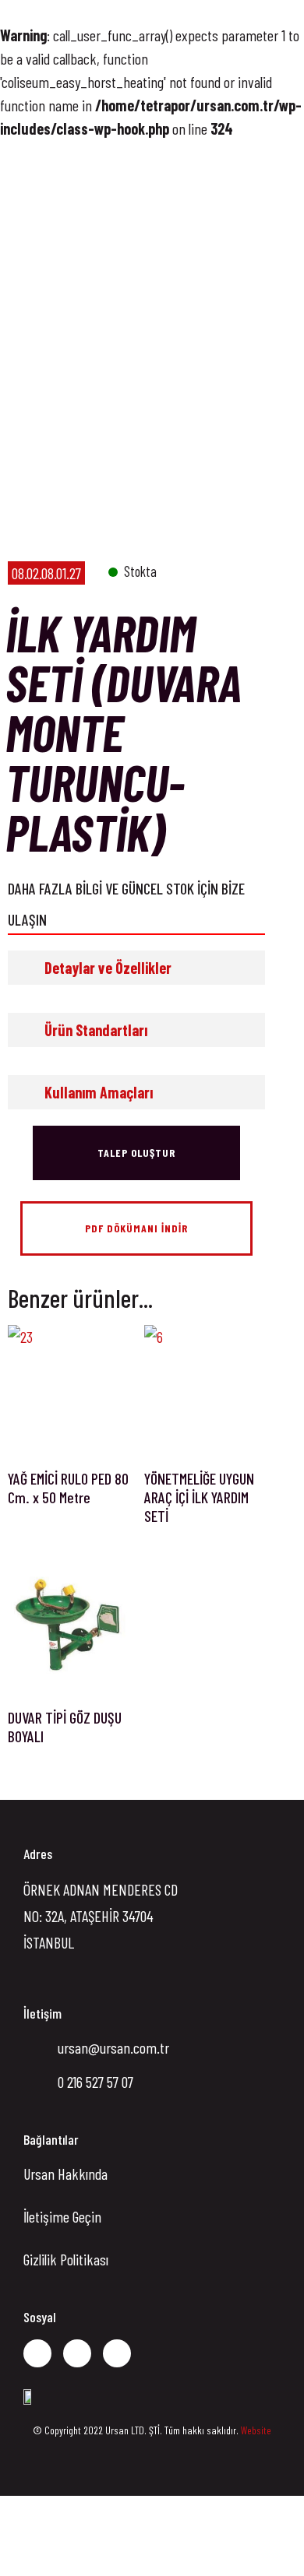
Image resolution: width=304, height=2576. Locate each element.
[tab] (136, 968)
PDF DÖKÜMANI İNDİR (136, 1228)
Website (256, 2430)
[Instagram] (77, 2353)
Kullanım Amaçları (99, 1092)
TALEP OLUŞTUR (136, 1153)
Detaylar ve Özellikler (108, 968)
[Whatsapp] (117, 2353)
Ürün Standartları (96, 1030)
